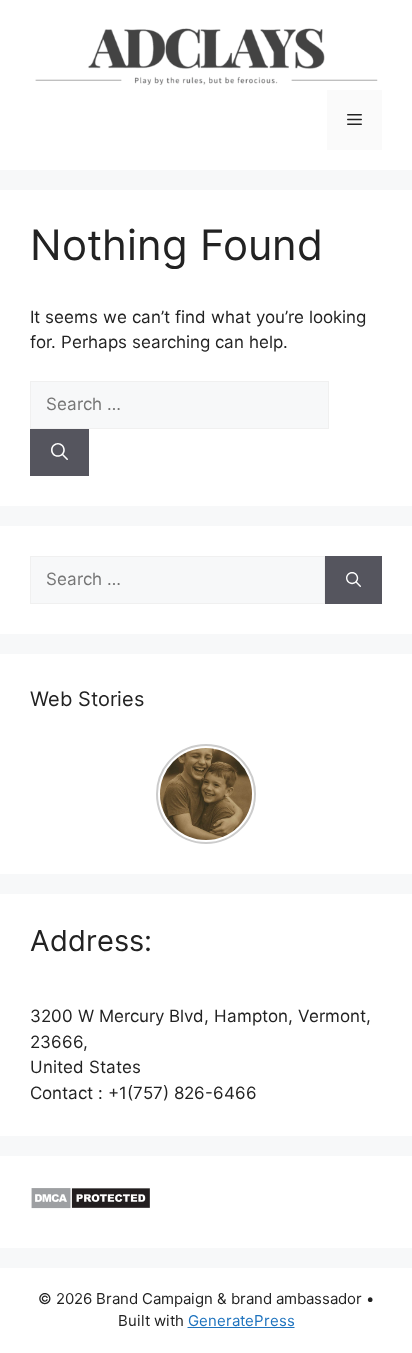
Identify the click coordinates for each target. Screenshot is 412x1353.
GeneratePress (241, 1320)
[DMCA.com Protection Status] (90, 1204)
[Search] (59, 453)
